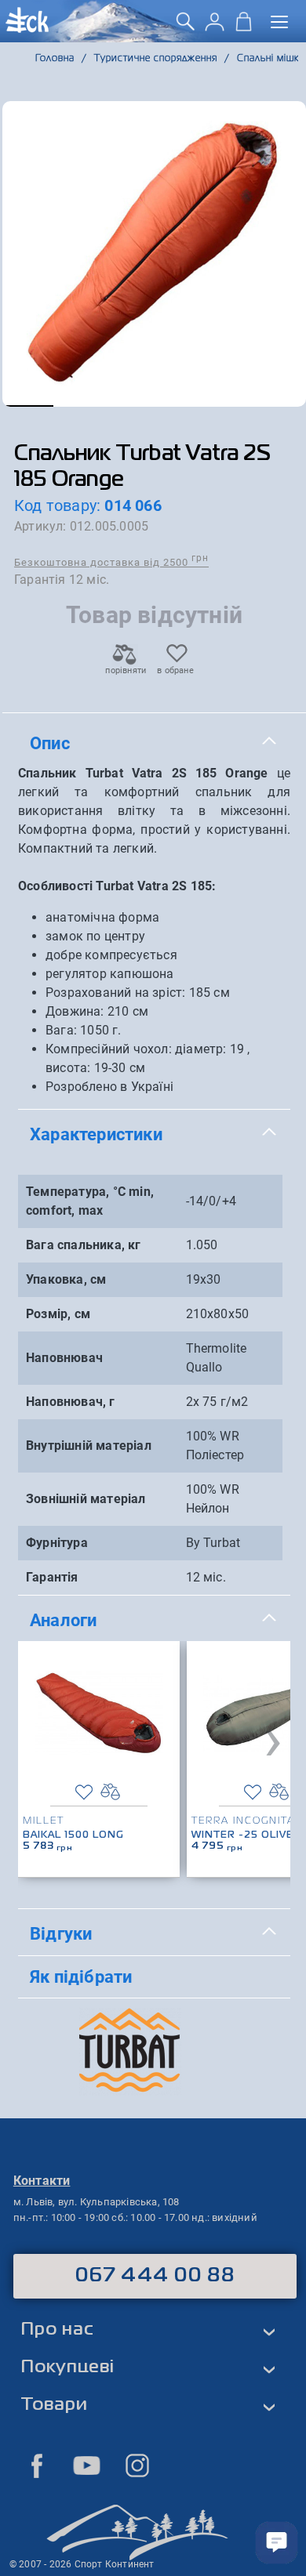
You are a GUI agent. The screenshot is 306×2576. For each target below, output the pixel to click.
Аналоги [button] (63, 1620)
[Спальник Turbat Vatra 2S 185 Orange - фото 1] (154, 254)
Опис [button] (50, 743)
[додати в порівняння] (110, 1792)
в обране (175, 670)
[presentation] (273, 1739)
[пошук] (186, 27)
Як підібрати (81, 1976)
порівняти (125, 670)
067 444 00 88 (155, 2276)
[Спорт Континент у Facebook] (37, 2465)
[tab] (154, 744)
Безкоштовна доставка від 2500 (111, 562)
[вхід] (215, 27)
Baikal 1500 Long (73, 1835)
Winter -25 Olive (242, 1835)
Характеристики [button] (96, 1134)
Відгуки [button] (61, 1933)
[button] (28, 406)
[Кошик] (244, 27)
